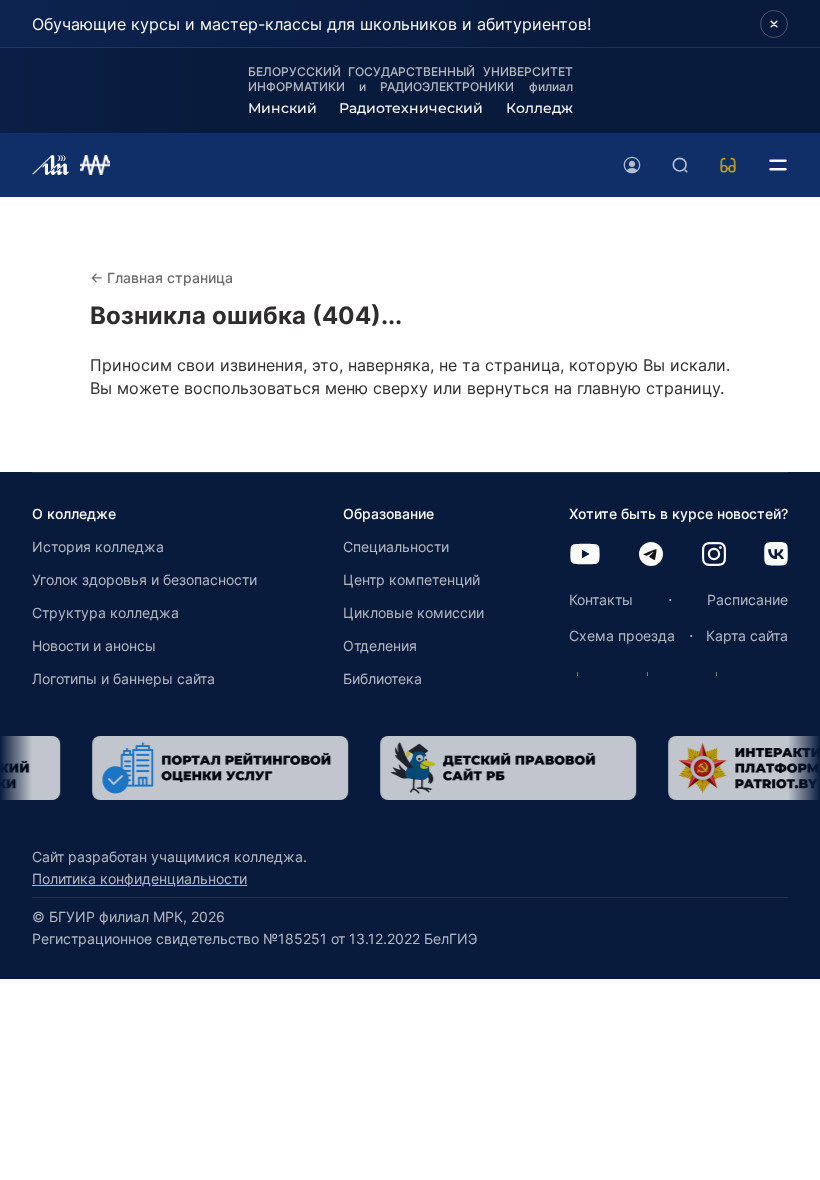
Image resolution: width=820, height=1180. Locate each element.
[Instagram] (714, 555)
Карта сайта (747, 635)
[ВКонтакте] (776, 555)
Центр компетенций (411, 579)
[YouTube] (585, 555)
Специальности (396, 546)
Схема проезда (622, 635)
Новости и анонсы (94, 645)
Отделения (380, 645)
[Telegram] (651, 555)
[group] (179, 768)
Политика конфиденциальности (139, 878)
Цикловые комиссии (413, 612)
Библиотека (382, 678)
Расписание (747, 599)
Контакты (601, 599)
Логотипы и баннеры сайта (123, 678)
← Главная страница (161, 277)
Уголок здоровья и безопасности (144, 579)
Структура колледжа (105, 612)
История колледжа (98, 546)
